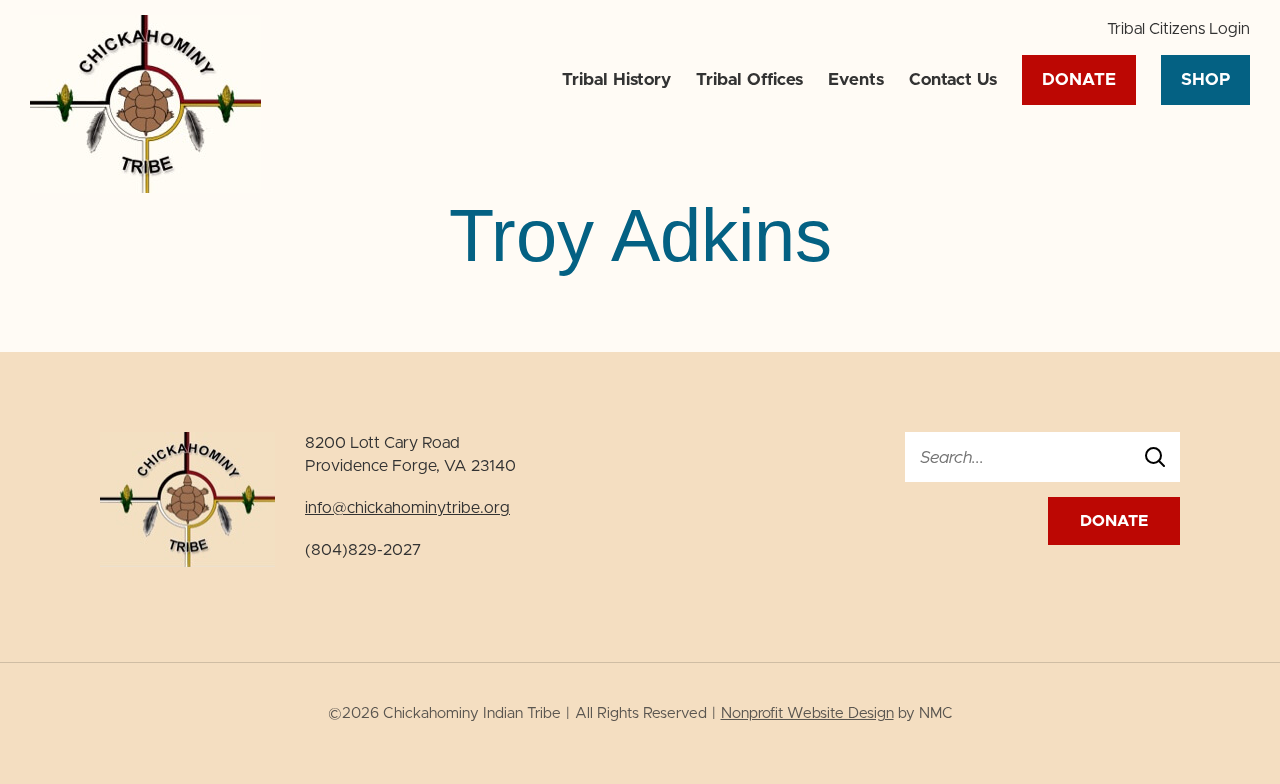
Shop (1205, 79)
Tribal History (616, 79)
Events (856, 79)
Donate (1079, 79)
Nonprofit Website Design (807, 713)
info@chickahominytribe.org (407, 508)
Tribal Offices (749, 79)
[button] (1178, 28)
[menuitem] (1178, 28)
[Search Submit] (1155, 457)
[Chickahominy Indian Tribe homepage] (145, 187)
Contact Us (953, 79)
